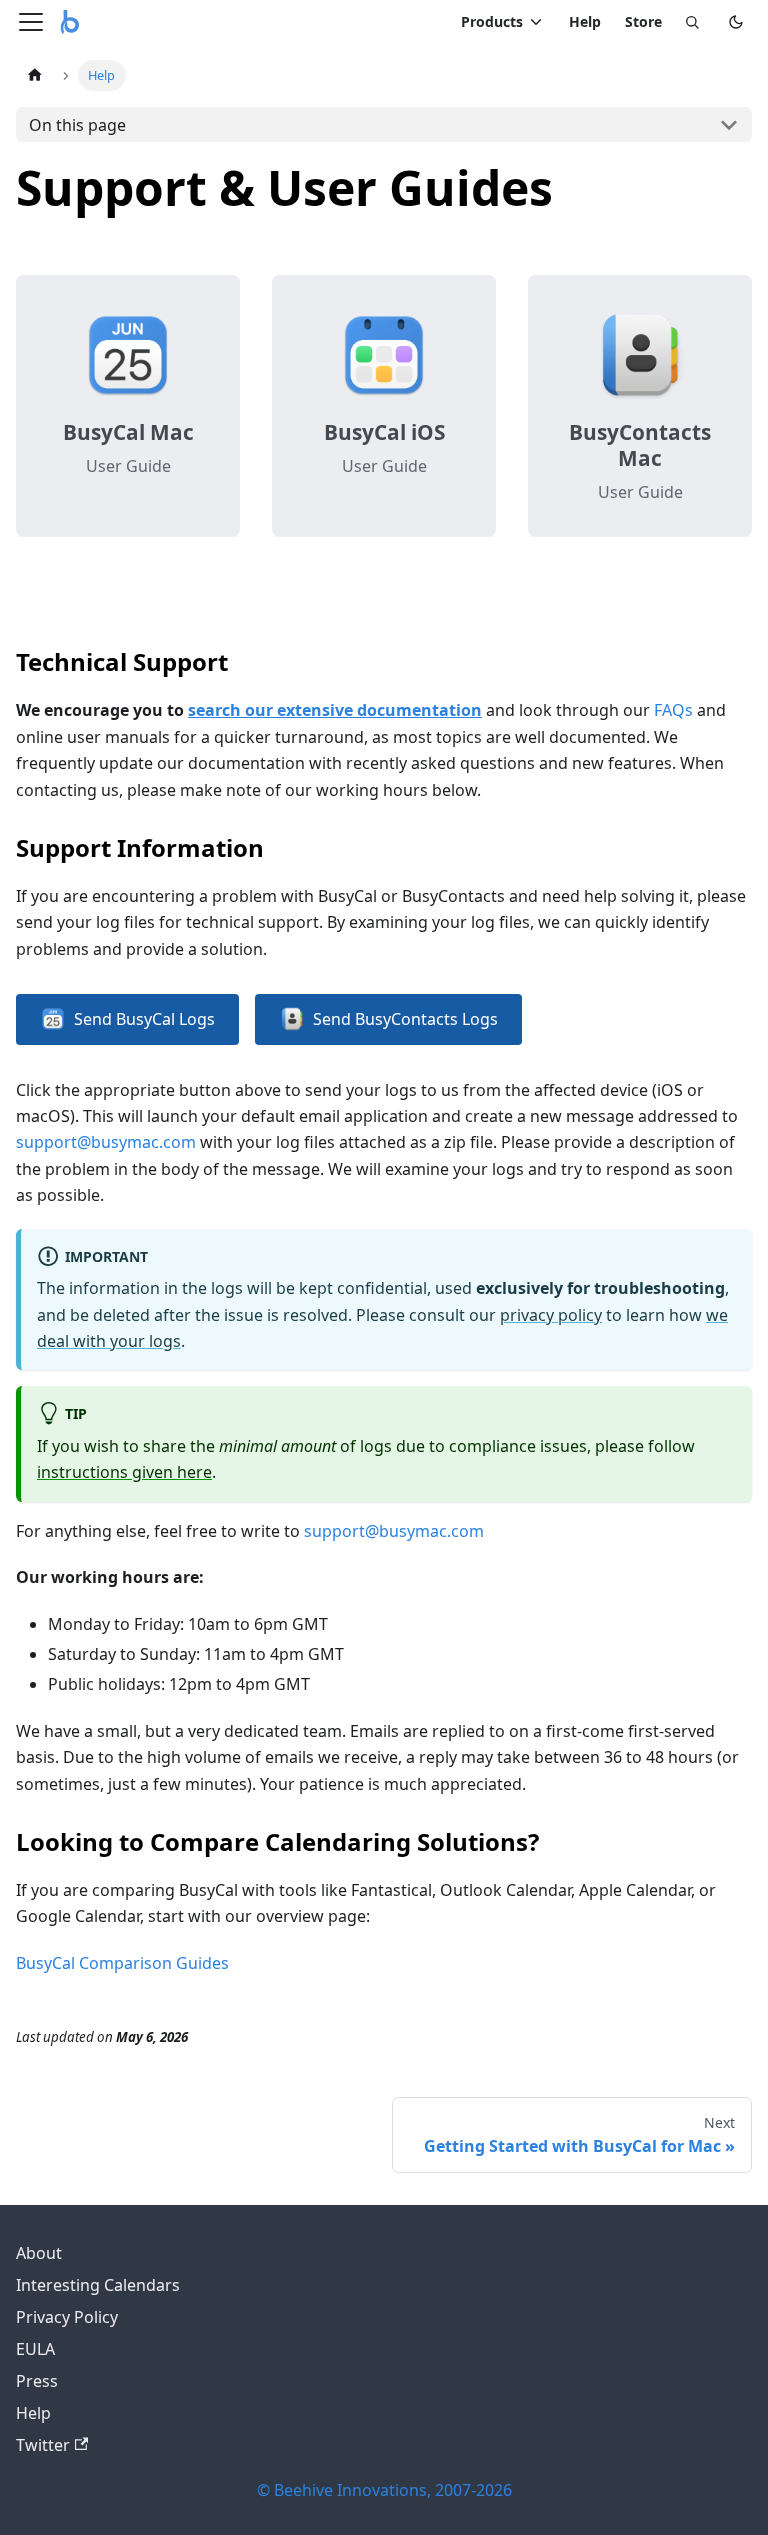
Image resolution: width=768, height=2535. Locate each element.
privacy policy (551, 1315)
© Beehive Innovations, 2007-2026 (384, 2490)
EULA (35, 2349)
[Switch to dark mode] (736, 22)
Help (585, 21)
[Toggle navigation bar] (31, 22)
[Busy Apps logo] (70, 22)
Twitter (43, 2445)
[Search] (692, 22)
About (39, 2253)
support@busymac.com (106, 1142)
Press (37, 2381)
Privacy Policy (67, 2317)
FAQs (673, 710)
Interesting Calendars (98, 2285)
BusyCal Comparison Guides (122, 1963)
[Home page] (35, 75)
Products (492, 21)
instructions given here (124, 1472)
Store (643, 21)
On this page (77, 125)
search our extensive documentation (335, 710)
